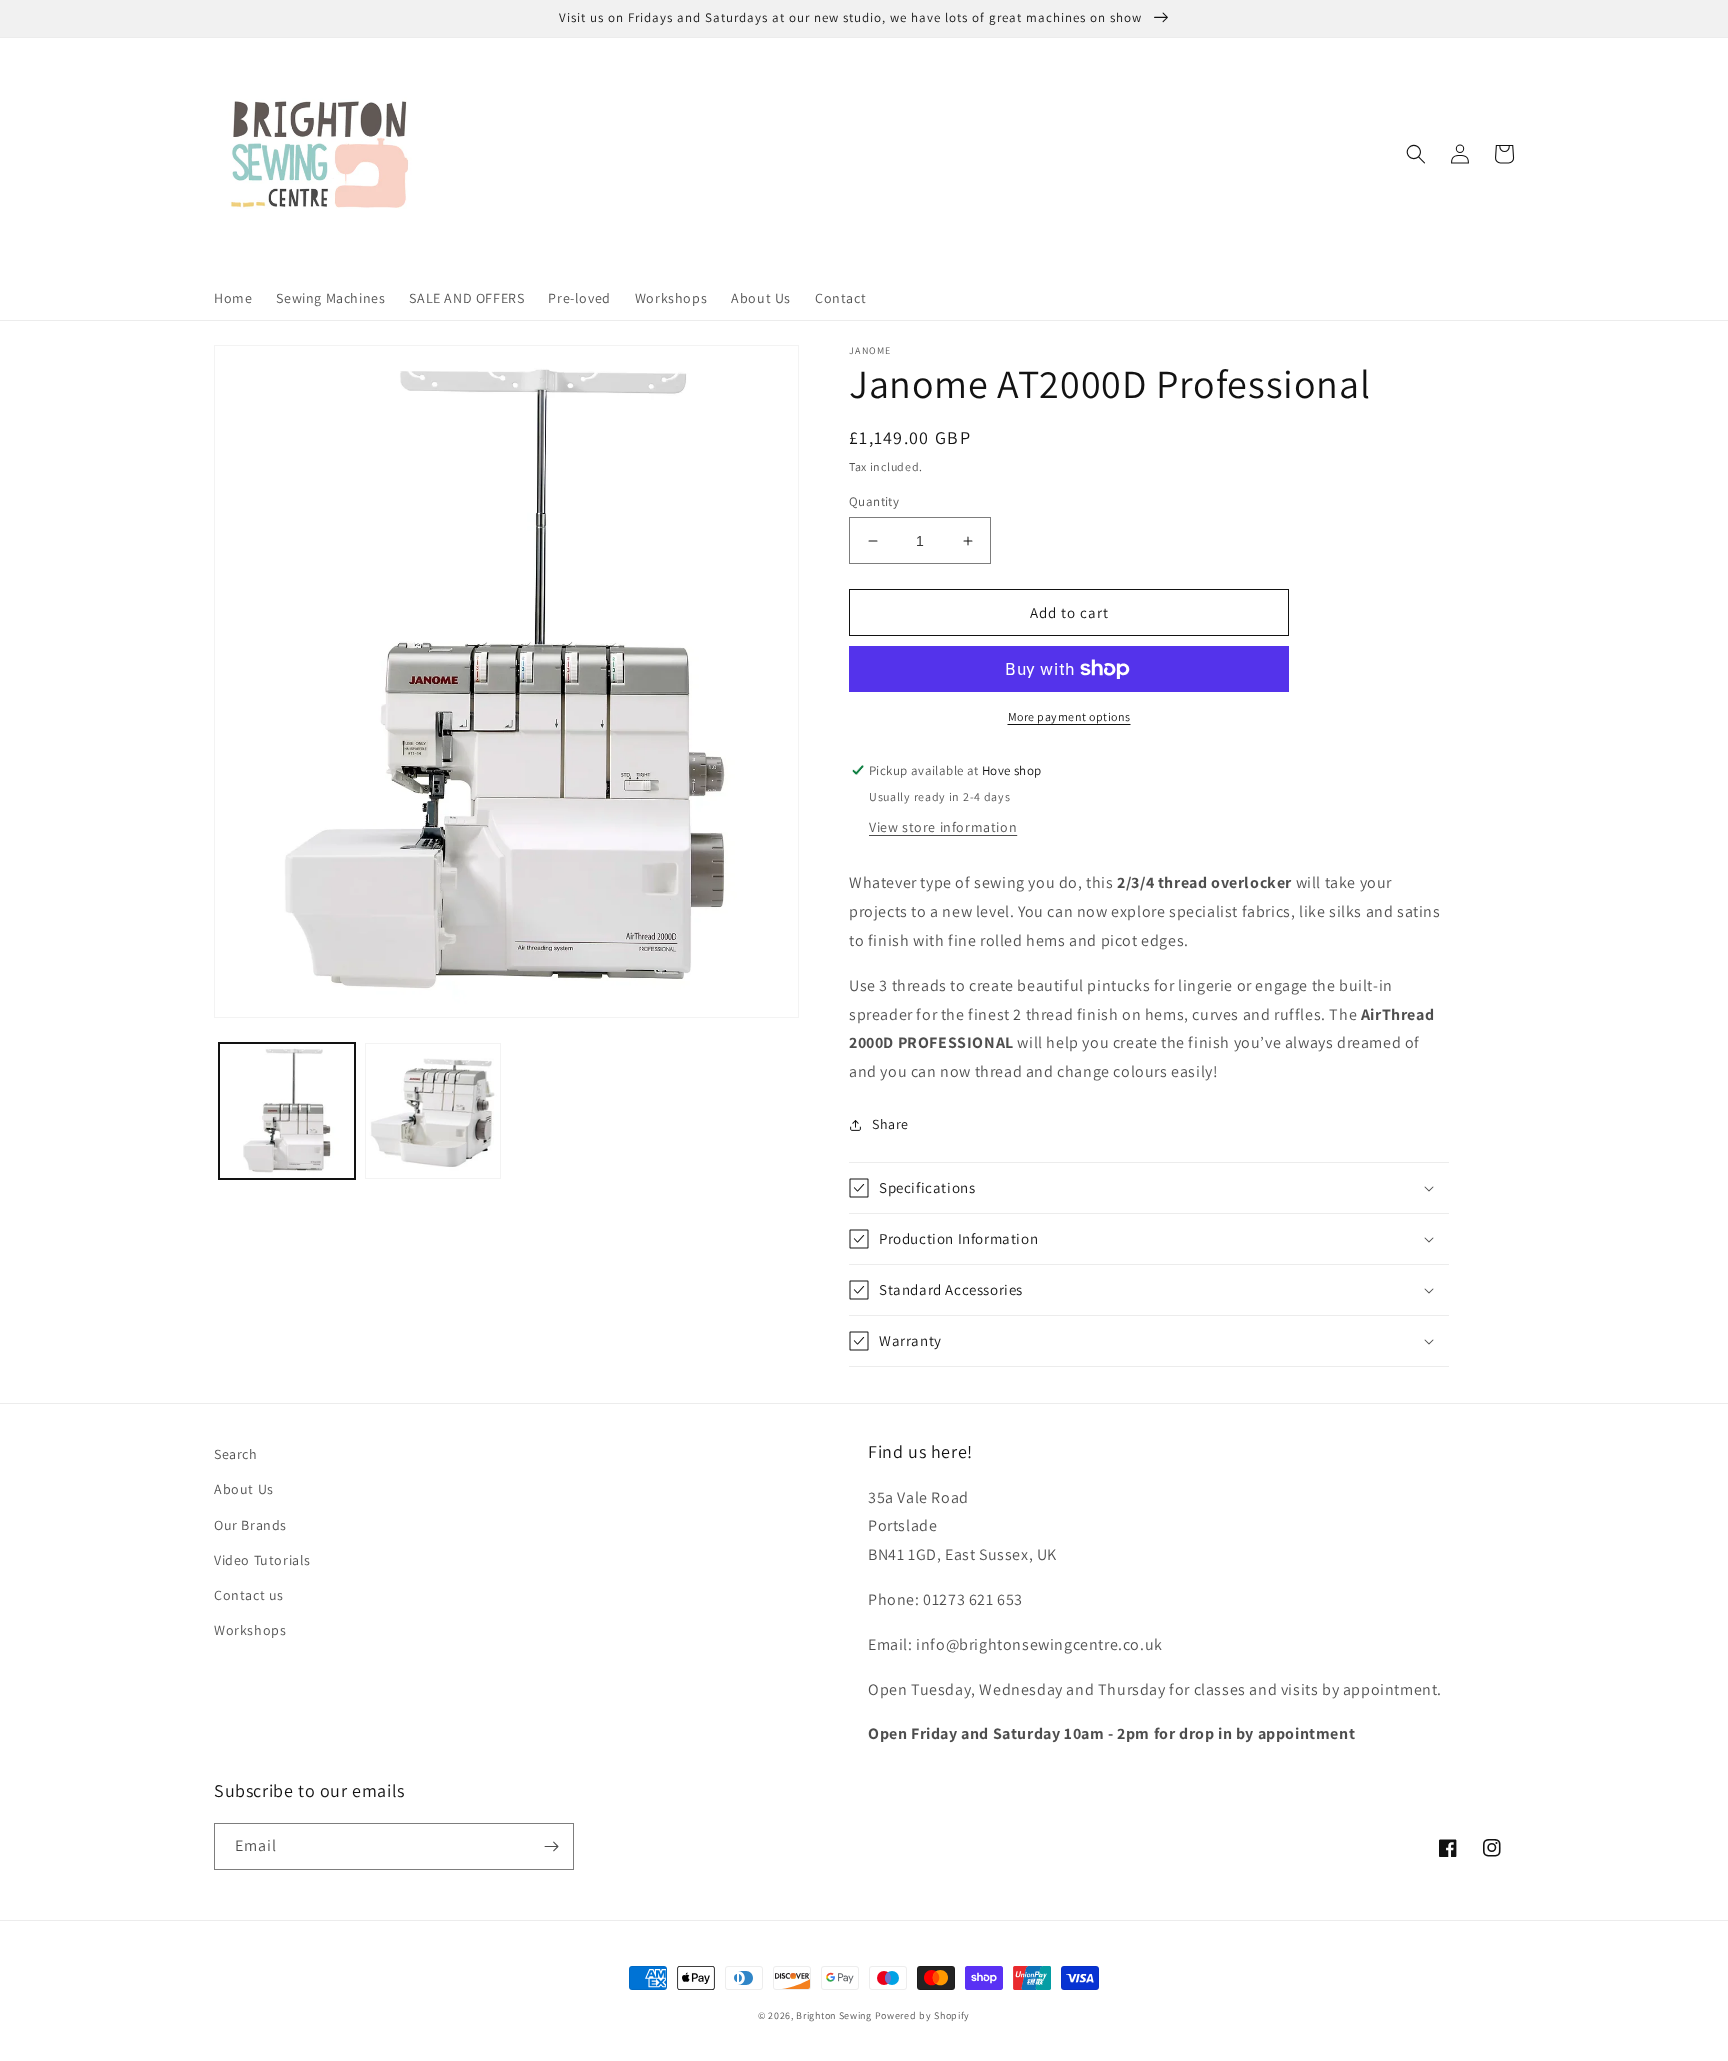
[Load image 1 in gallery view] (287, 1111)
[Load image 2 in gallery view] (433, 1111)
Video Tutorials (262, 1560)
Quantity (874, 501)
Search (236, 1454)
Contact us (249, 1595)
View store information (943, 827)
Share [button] (890, 1124)
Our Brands (250, 1525)
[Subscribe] (551, 1846)
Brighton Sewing (834, 2015)
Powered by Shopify (923, 2015)
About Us (244, 1489)
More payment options (1069, 716)
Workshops (250, 1630)
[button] (1416, 154)
